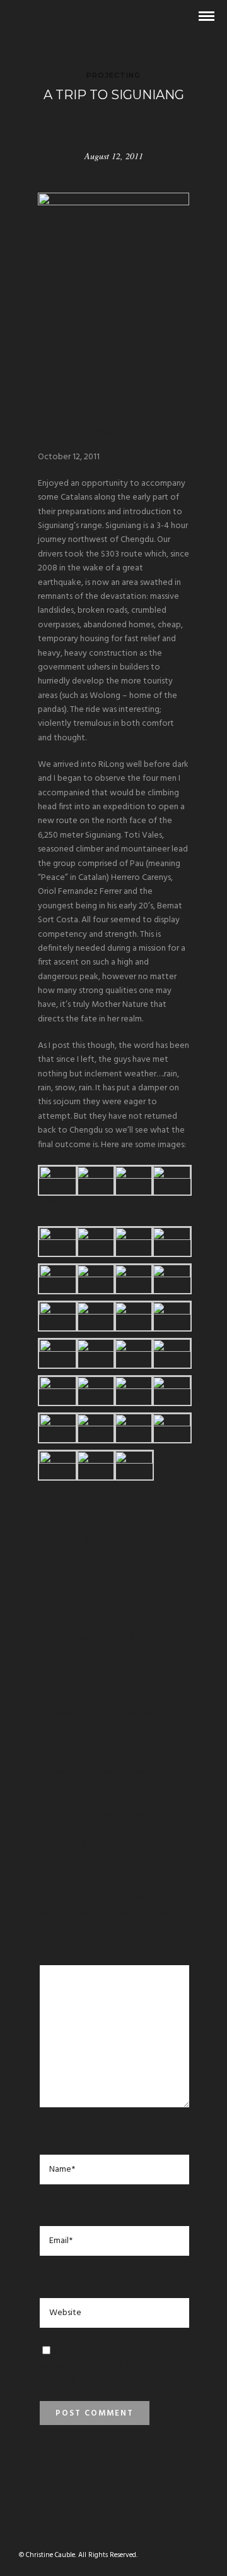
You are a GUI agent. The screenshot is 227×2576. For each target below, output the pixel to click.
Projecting (113, 75)
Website (60, 2285)
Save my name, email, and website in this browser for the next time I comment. (111, 2366)
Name (55, 2141)
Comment (66, 1953)
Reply (65, 1734)
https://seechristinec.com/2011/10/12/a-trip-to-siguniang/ (102, 1779)
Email (56, 2213)
